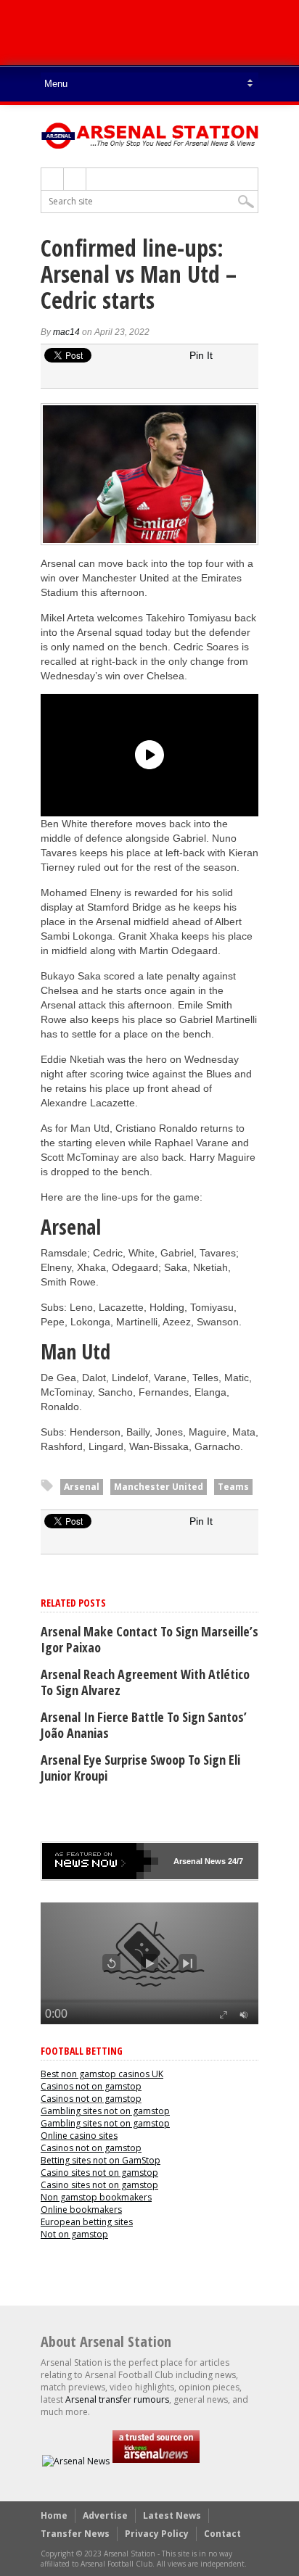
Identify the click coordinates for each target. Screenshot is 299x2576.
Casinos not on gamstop (91, 2086)
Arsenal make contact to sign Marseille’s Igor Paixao (149, 1639)
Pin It (201, 355)
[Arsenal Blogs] (156, 2461)
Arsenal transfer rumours (117, 2399)
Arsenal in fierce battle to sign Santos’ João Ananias (144, 1725)
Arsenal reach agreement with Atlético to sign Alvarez (145, 1682)
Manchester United (159, 1487)
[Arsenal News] (76, 2461)
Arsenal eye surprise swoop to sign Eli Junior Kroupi (140, 1768)
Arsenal (82, 1487)
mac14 (66, 332)
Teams (233, 1487)
